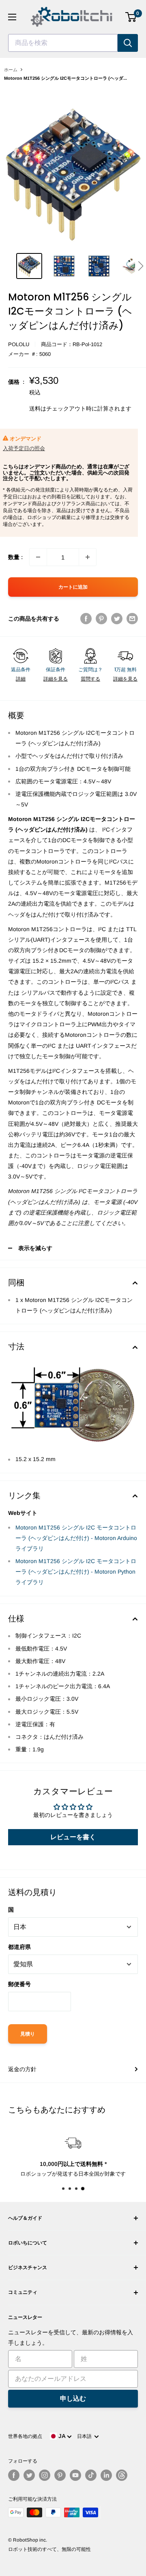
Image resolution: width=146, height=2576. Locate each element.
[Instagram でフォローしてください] (45, 2475)
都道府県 (19, 1947)
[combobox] (63, 43)
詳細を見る (56, 679)
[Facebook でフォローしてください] (14, 2475)
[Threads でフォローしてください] (122, 2475)
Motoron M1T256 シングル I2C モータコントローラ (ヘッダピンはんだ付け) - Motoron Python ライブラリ (76, 1572)
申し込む (73, 2398)
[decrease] (38, 557)
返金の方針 (22, 2069)
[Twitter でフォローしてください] (29, 2475)
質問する (90, 679)
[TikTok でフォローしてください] (91, 2475)
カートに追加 (73, 587)
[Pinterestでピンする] (101, 619)
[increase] (88, 557)
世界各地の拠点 (25, 2436)
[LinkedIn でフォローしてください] (106, 2475)
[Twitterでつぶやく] (117, 619)
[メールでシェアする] (132, 619)
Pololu (19, 344)
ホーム (11, 70)
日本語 (86, 2436)
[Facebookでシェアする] (86, 619)
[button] (141, 266)
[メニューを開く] (12, 17)
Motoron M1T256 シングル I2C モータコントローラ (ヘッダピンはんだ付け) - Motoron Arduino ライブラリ (76, 1538)
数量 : (15, 557)
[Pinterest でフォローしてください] (60, 2475)
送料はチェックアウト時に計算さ (72, 408)
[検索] (128, 43)
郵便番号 (19, 1984)
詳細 (21, 679)
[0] (131, 17)
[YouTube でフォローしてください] (75, 2475)
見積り (28, 2034)
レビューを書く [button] (73, 1837)
